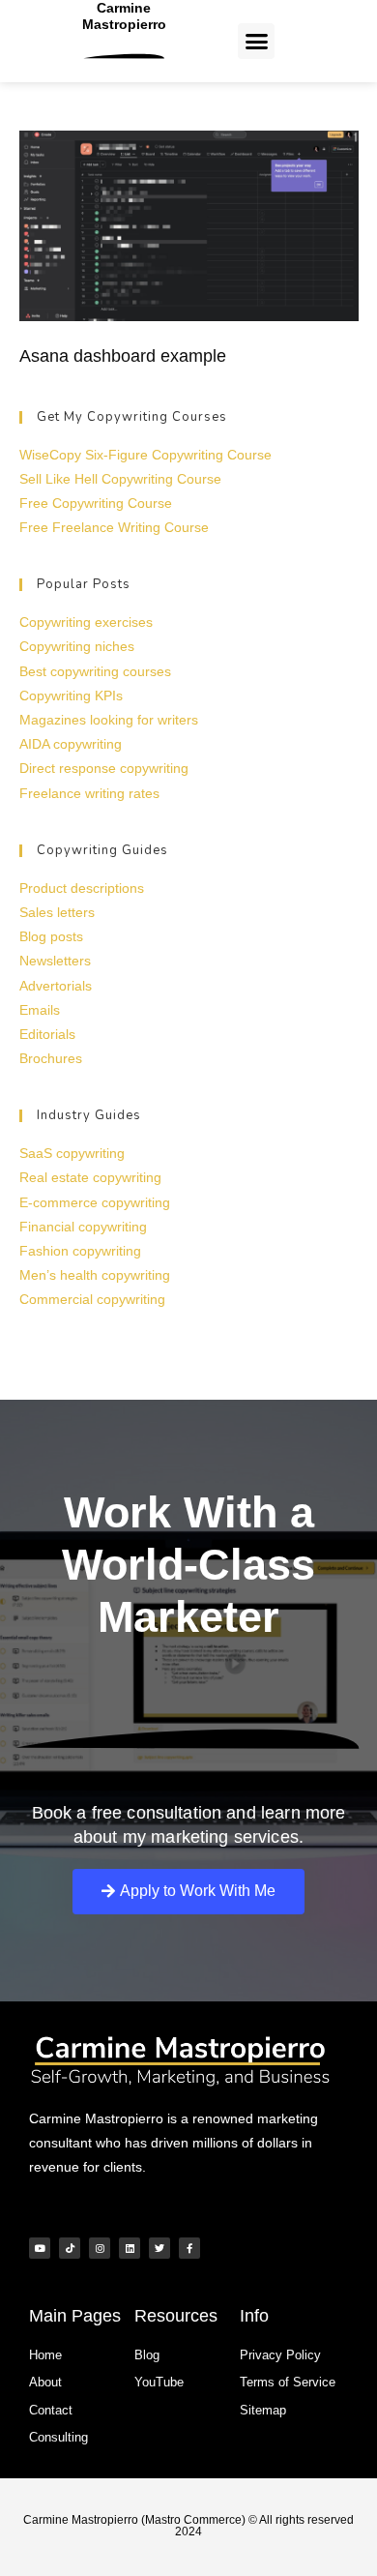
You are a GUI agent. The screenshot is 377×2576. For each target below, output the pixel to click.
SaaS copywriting (72, 1153)
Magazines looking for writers (109, 720)
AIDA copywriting (71, 744)
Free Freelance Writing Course (114, 527)
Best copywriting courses (95, 671)
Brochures (51, 1058)
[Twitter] (159, 2248)
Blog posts (51, 936)
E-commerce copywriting (95, 1202)
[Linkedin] (130, 2248)
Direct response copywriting (104, 768)
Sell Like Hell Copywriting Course (120, 479)
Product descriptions (82, 888)
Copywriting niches (77, 646)
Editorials (47, 1034)
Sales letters (57, 912)
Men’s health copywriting (95, 1275)
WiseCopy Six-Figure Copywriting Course (145, 455)
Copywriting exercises (86, 622)
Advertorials (56, 986)
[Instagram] (100, 2248)
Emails (40, 1010)
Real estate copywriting (90, 1177)
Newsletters (55, 961)
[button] (256, 42)
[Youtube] (40, 2248)
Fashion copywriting (80, 1251)
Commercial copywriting (92, 1299)
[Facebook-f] (189, 2248)
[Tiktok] (70, 2248)
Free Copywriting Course (96, 503)
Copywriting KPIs (71, 696)
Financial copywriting (83, 1227)
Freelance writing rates (89, 793)
